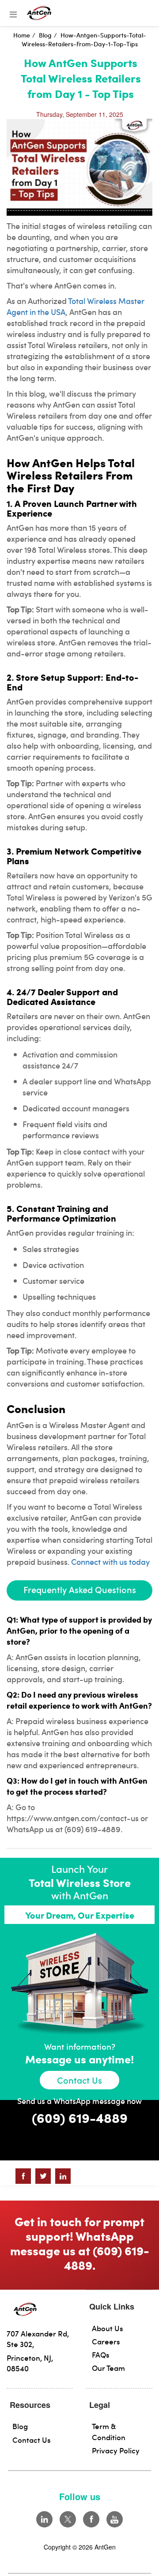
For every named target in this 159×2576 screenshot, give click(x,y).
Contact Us (79, 2080)
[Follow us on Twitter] (68, 2519)
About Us (108, 2328)
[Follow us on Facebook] (91, 2519)
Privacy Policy (116, 2450)
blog (45, 35)
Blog (20, 2426)
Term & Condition (109, 2431)
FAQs (101, 2355)
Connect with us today (110, 1562)
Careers (106, 2341)
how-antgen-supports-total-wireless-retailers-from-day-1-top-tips (84, 39)
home (22, 35)
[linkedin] (44, 2519)
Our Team (108, 2368)
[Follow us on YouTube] (115, 2519)
